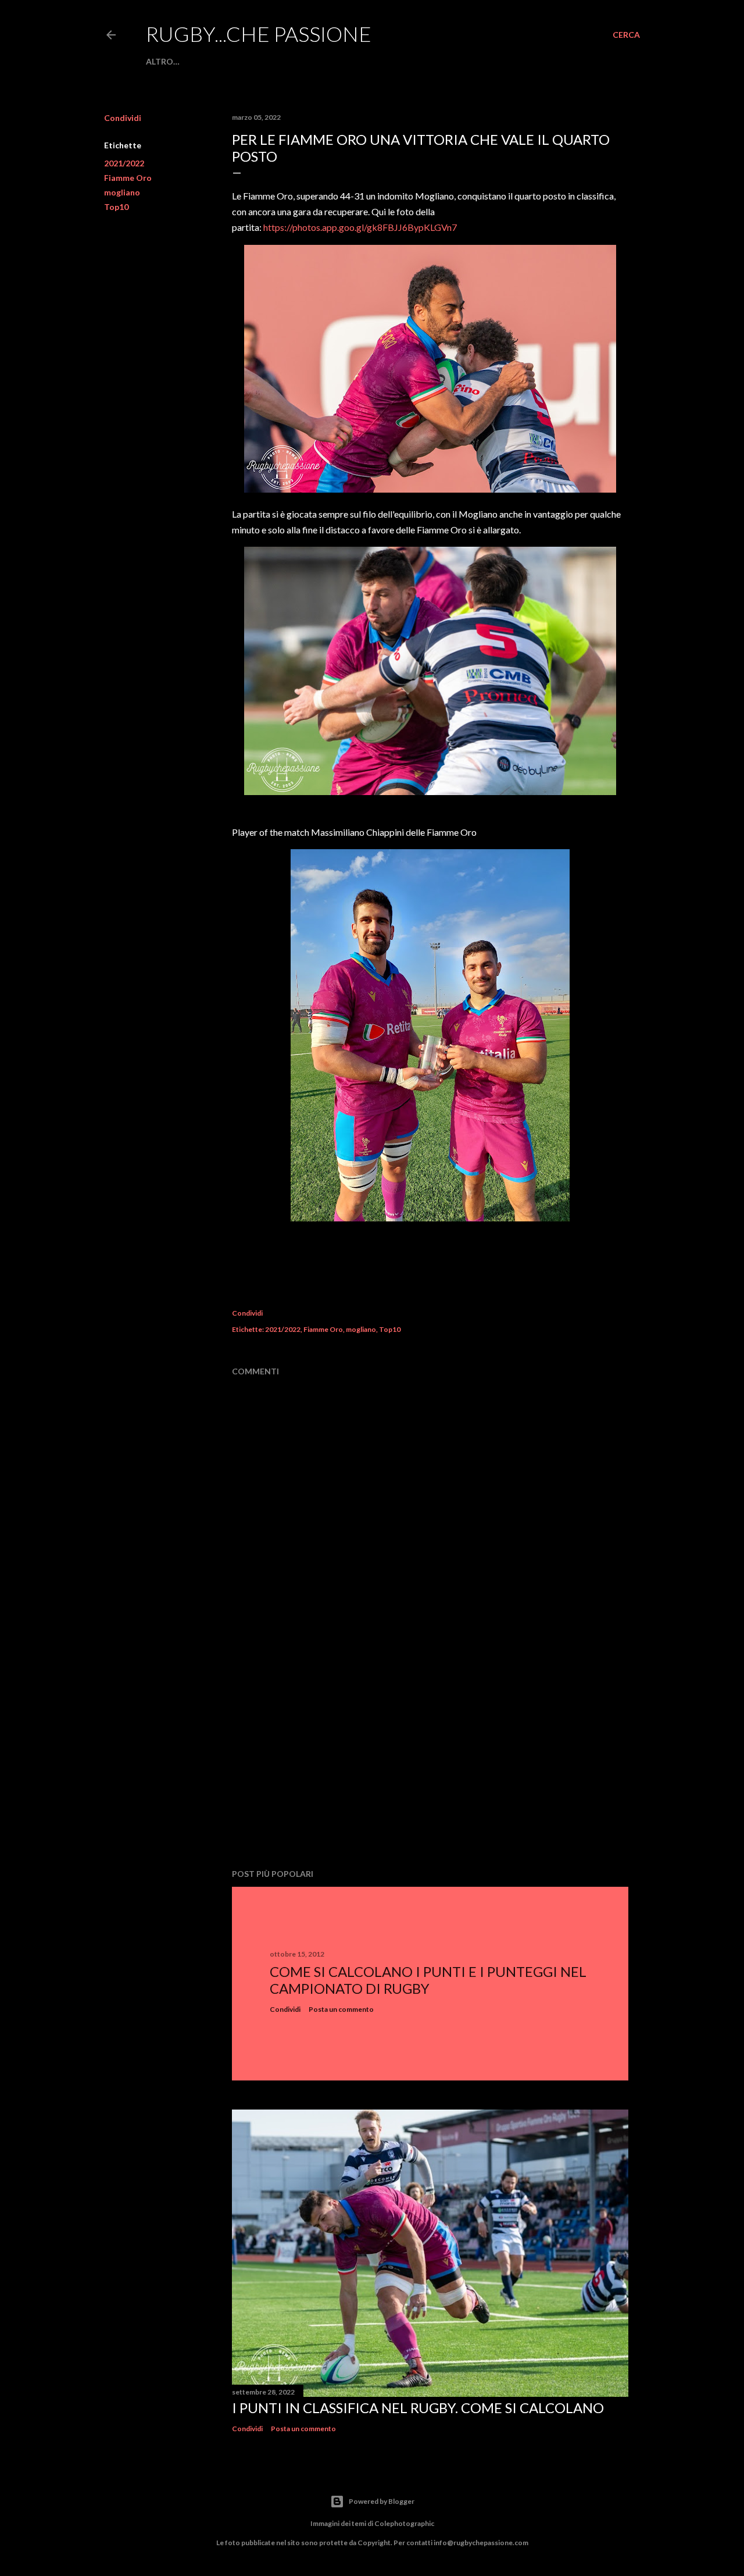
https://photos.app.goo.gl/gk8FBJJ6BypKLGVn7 (360, 227)
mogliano (122, 192)
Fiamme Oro (128, 178)
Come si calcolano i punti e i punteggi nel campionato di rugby (428, 1980)
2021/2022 (124, 163)
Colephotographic (404, 2523)
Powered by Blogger (382, 2501)
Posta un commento (341, 2009)
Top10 (116, 207)
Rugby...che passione (259, 34)
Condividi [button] (123, 118)
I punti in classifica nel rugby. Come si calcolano (418, 2408)
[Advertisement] (430, 1758)
